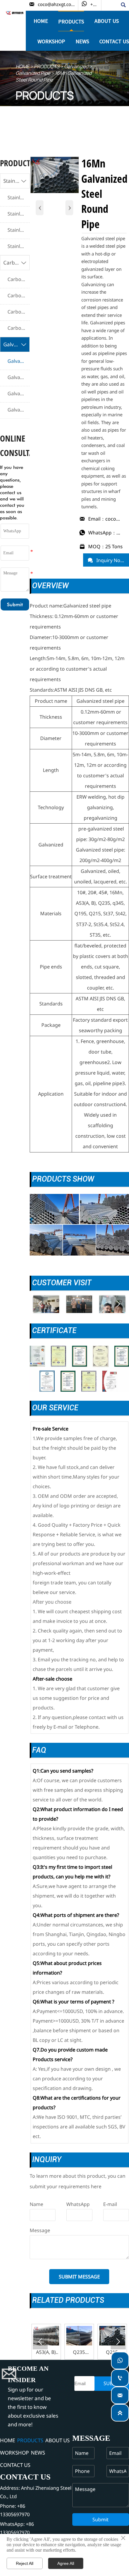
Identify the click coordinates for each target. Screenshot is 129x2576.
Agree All (66, 2563)
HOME (22, 66)
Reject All (25, 2563)
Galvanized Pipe (33, 73)
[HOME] (15, 13)
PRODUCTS (47, 66)
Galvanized (76, 66)
